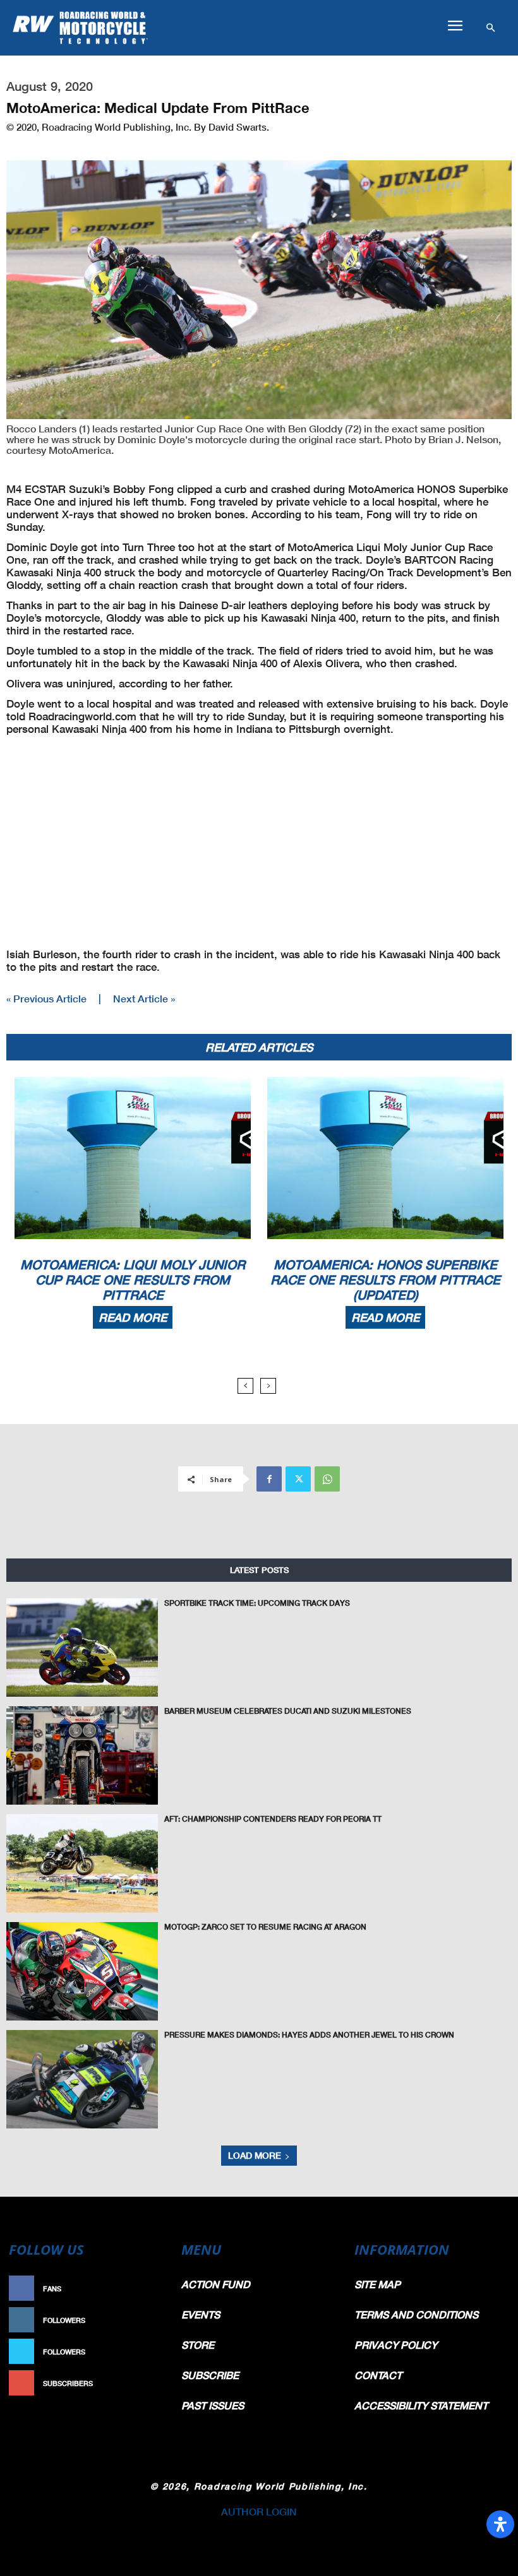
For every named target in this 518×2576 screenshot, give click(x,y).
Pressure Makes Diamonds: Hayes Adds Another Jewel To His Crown (309, 2035)
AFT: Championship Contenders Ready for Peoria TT (273, 1819)
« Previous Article (46, 998)
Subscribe (143, 2383)
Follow (149, 2320)
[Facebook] (269, 1479)
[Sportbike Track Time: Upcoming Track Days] (82, 1647)
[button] (455, 26)
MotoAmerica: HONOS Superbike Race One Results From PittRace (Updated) (385, 1279)
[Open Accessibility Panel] (500, 2524)
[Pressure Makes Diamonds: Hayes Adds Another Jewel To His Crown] (82, 2079)
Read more (133, 1317)
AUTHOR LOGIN (259, 2511)
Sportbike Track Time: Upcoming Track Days (257, 1603)
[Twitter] (298, 1479)
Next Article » (144, 998)
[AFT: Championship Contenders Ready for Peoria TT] (82, 1863)
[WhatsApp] (327, 1479)
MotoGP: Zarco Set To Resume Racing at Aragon (265, 1927)
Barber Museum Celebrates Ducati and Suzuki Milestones (288, 1711)
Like (156, 2288)
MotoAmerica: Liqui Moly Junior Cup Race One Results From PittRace (133, 1279)
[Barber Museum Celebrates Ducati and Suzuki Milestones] (82, 1755)
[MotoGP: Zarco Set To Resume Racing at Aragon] (82, 1971)
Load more (255, 2155)
